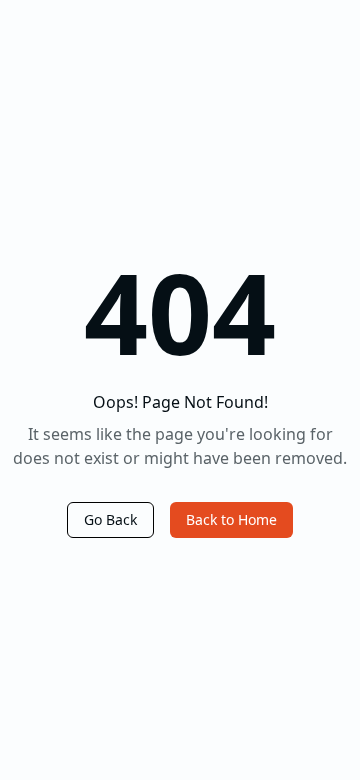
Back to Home (231, 519)
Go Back (110, 519)
